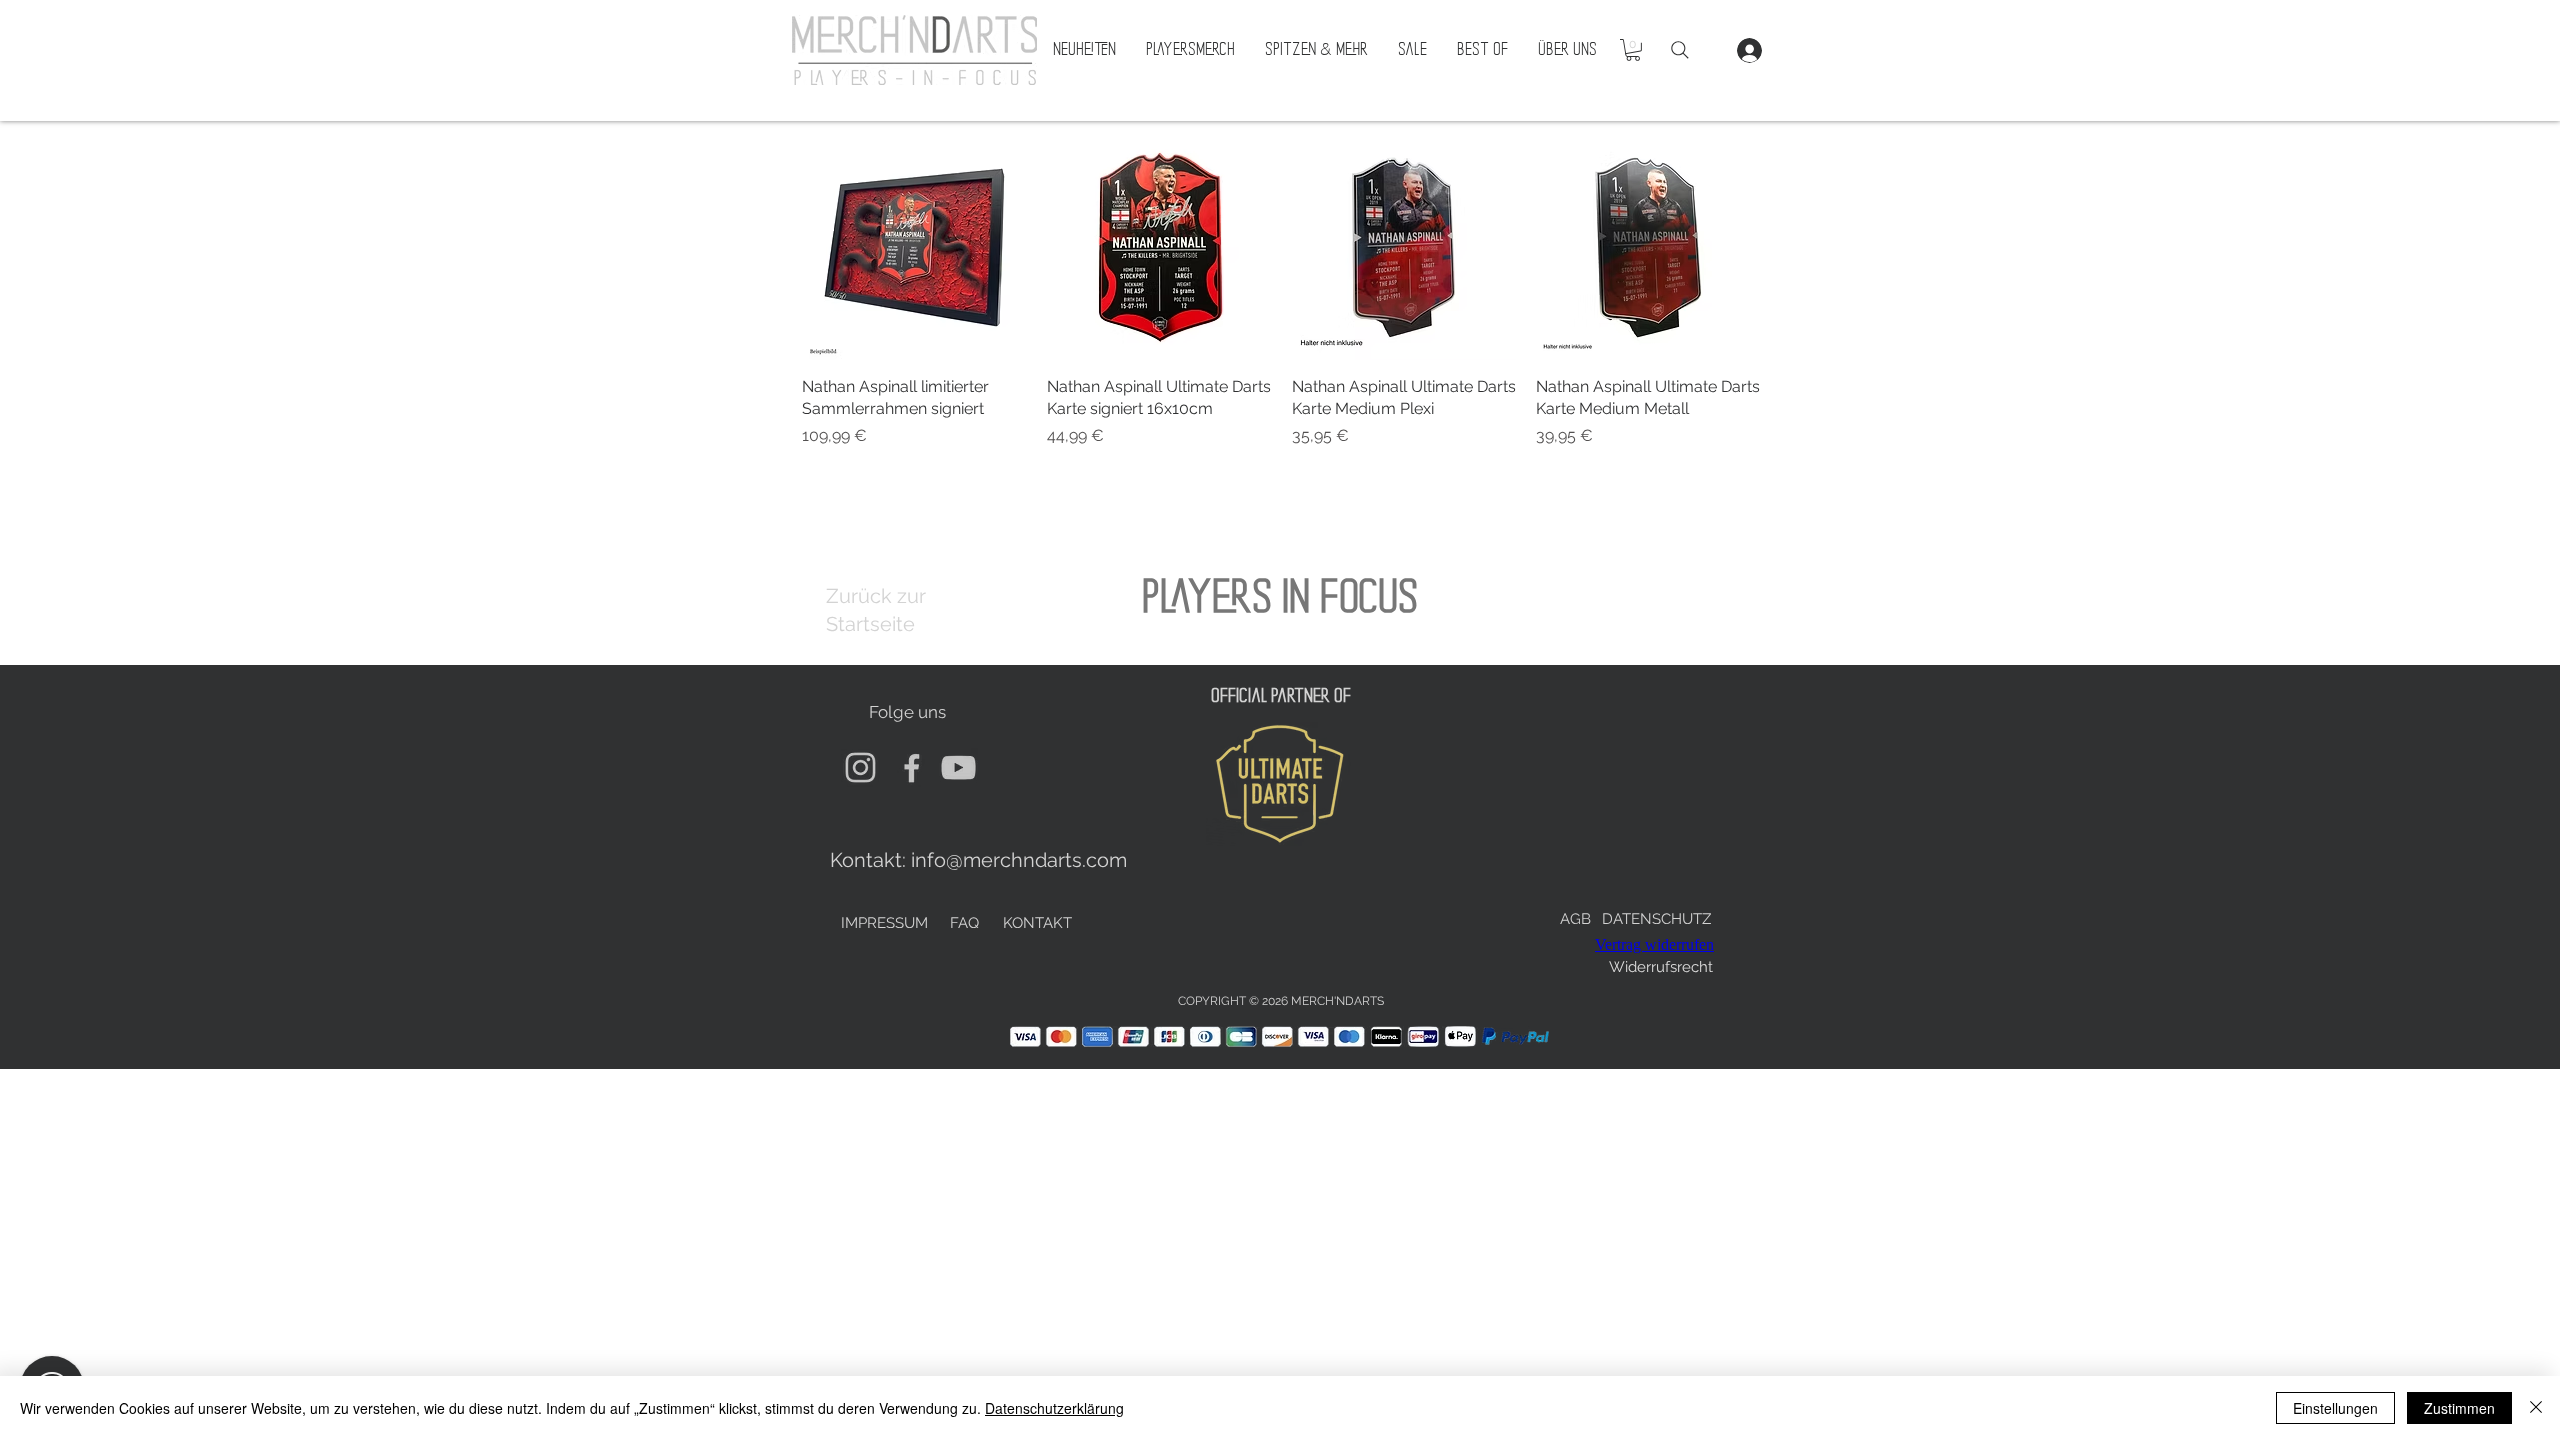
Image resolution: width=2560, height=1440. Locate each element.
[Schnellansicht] (914, 247)
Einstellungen (2335, 1408)
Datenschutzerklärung (1054, 1408)
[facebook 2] (909, 767)
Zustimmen (2459, 1408)
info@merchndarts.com (1019, 860)
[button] (1633, 50)
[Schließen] (2536, 1408)
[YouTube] (958, 767)
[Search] (1680, 50)
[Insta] (860, 767)
